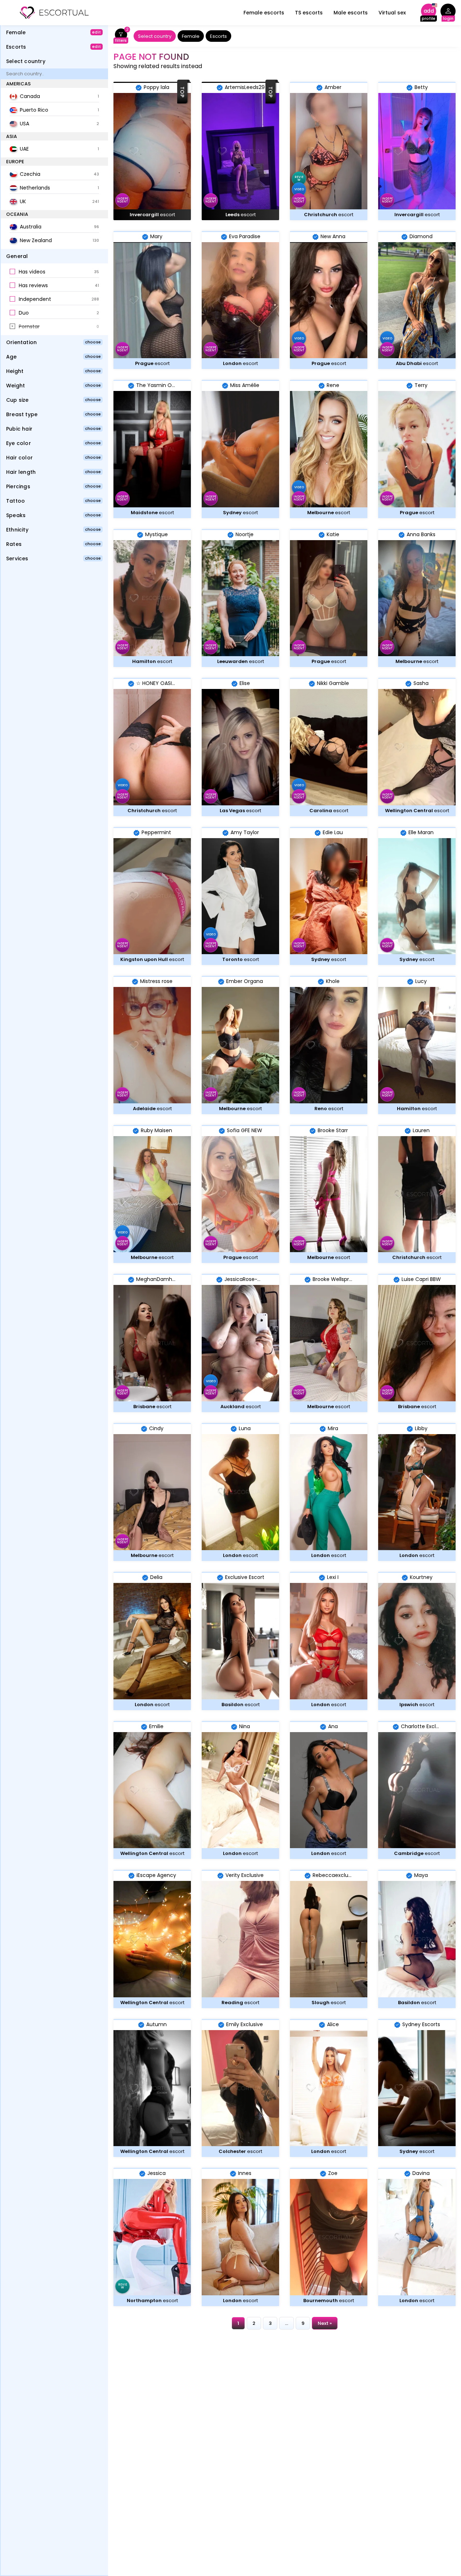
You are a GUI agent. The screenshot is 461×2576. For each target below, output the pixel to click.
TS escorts (309, 13)
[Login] (448, 13)
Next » (325, 2323)
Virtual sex (392, 13)
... (287, 2323)
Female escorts (264, 13)
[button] (54, 272)
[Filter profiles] (121, 36)
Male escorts (351, 13)
